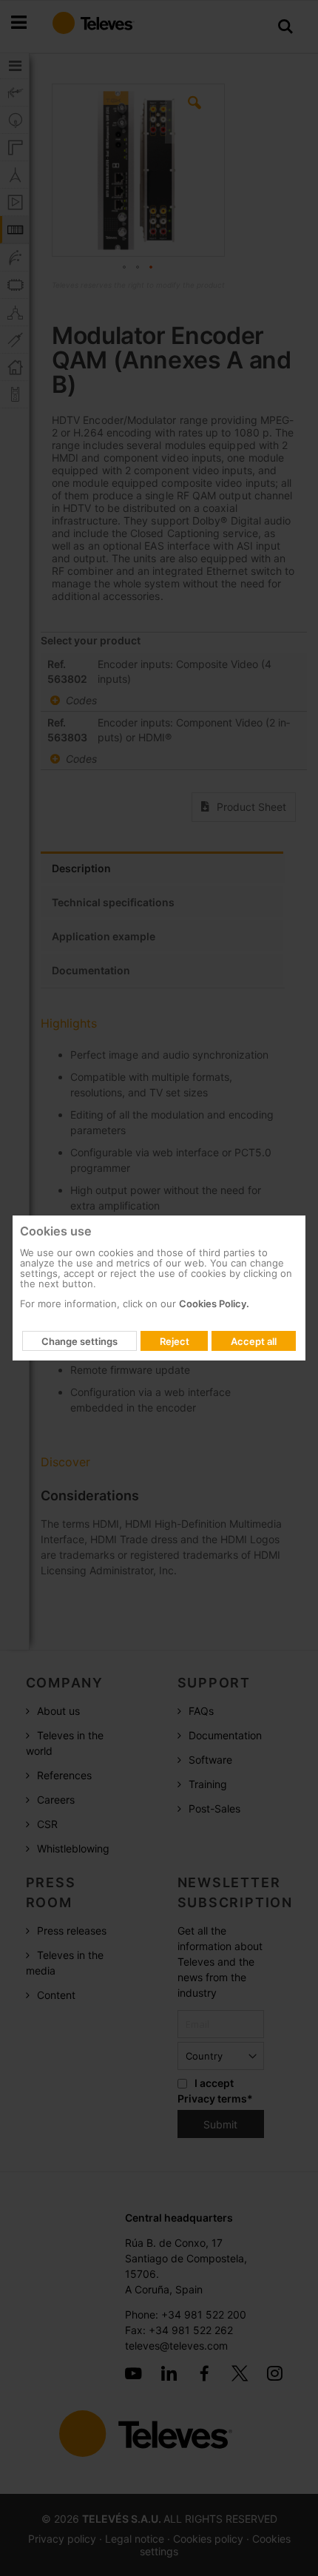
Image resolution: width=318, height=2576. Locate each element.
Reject (175, 1341)
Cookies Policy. (214, 1304)
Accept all (254, 1341)
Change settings (79, 1341)
